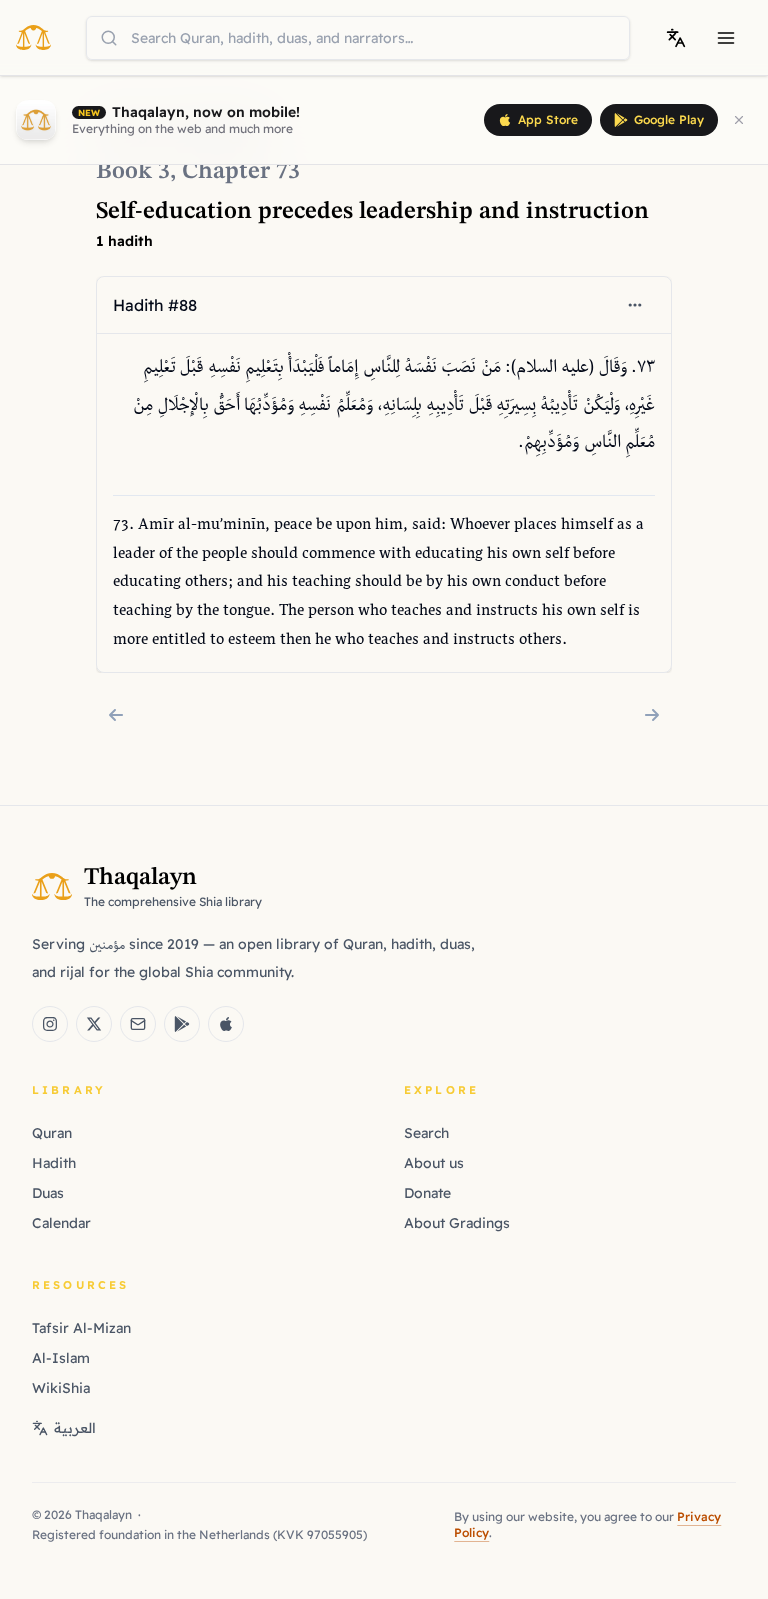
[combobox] (358, 38)
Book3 (133, 172)
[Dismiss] (739, 120)
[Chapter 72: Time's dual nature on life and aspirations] (116, 715)
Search (426, 1133)
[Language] (676, 38)
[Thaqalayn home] (39, 37)
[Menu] (726, 38)
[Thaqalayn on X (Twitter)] (94, 1024)
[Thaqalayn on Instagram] (50, 1024)
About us (434, 1163)
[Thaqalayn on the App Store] (226, 1024)
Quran (52, 1133)
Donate (427, 1193)
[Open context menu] (635, 305)
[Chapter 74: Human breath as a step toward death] (652, 715)
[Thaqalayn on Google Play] (182, 1024)
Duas (48, 1193)
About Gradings (457, 1223)
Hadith (54, 1163)
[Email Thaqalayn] (138, 1024)
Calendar (61, 1223)
